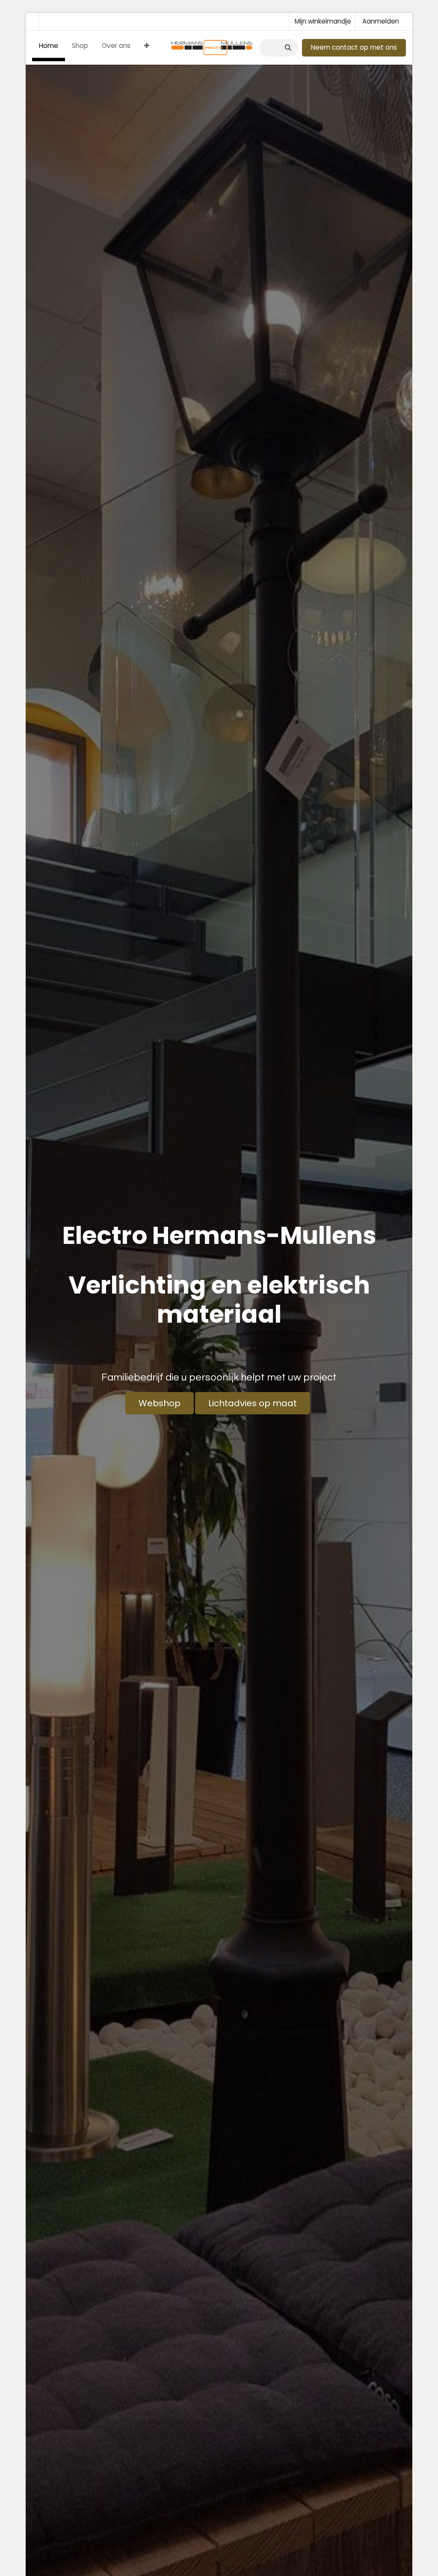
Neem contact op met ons (354, 47)
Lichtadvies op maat (253, 1403)
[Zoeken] (287, 48)
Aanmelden (381, 21)
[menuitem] (49, 48)
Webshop (160, 1403)
